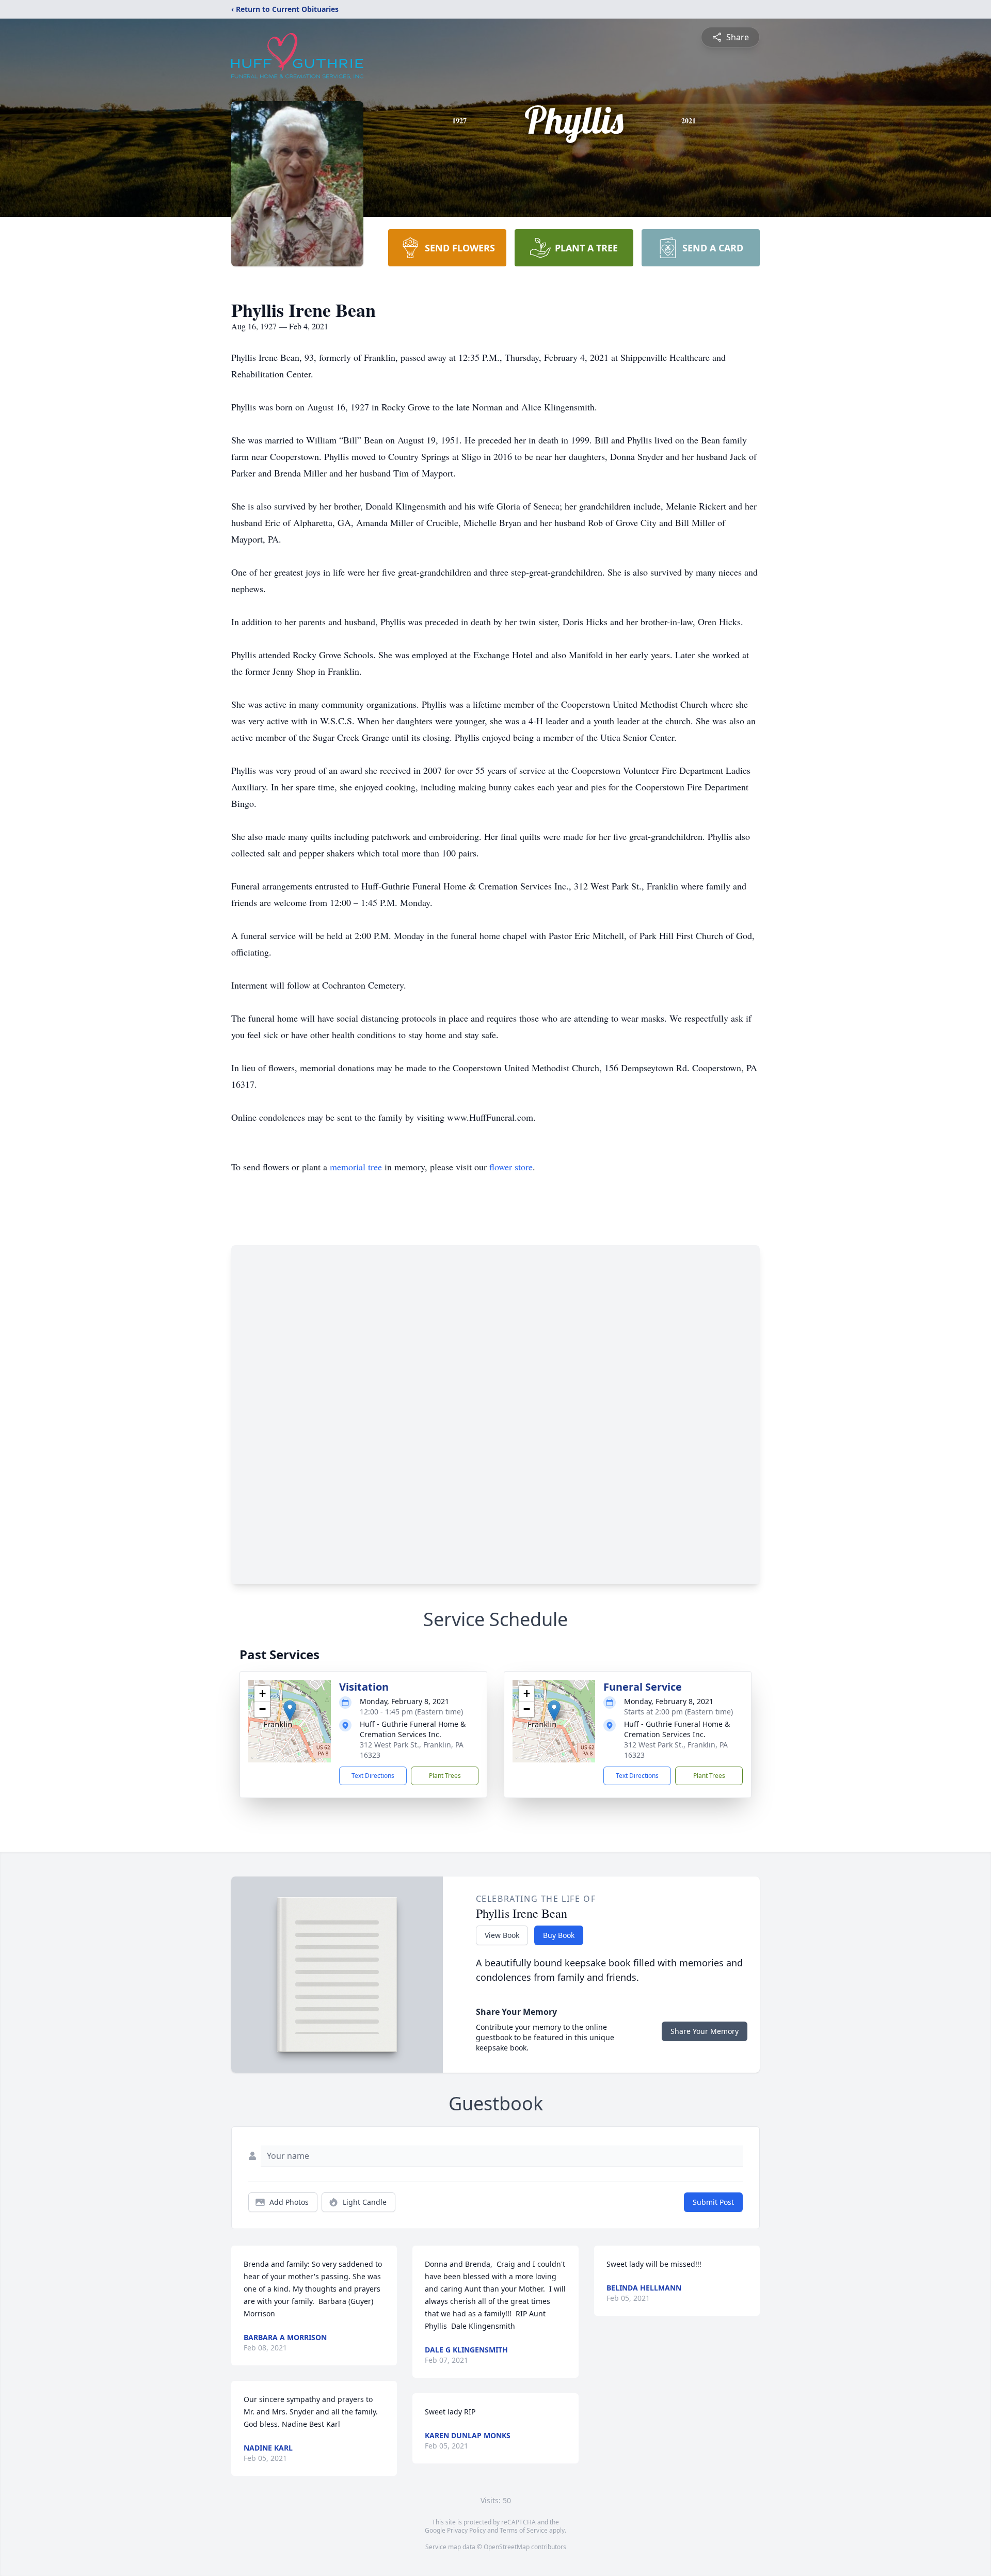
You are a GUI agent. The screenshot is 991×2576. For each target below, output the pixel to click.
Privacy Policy (466, 2530)
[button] (290, 1711)
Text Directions (373, 1776)
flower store (511, 1167)
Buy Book (559, 1935)
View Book (502, 1935)
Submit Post (713, 2202)
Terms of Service (524, 2530)
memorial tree (356, 1167)
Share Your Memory (705, 2031)
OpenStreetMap (507, 2547)
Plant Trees (445, 1776)
